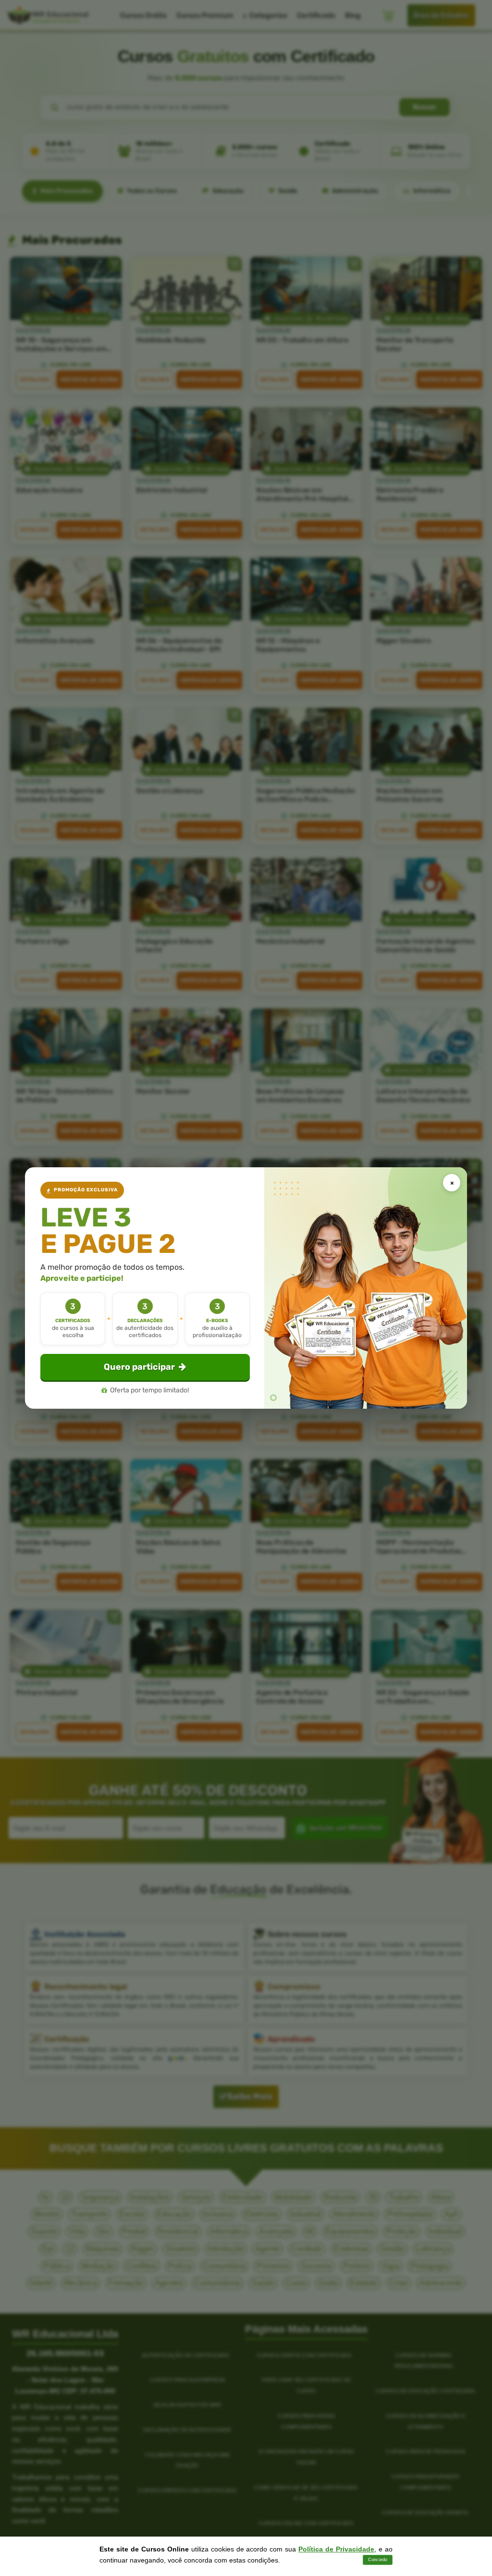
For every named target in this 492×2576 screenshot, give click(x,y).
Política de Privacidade (336, 2549)
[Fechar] (452, 1183)
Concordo (378, 2560)
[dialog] (246, 1288)
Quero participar (139, 1367)
